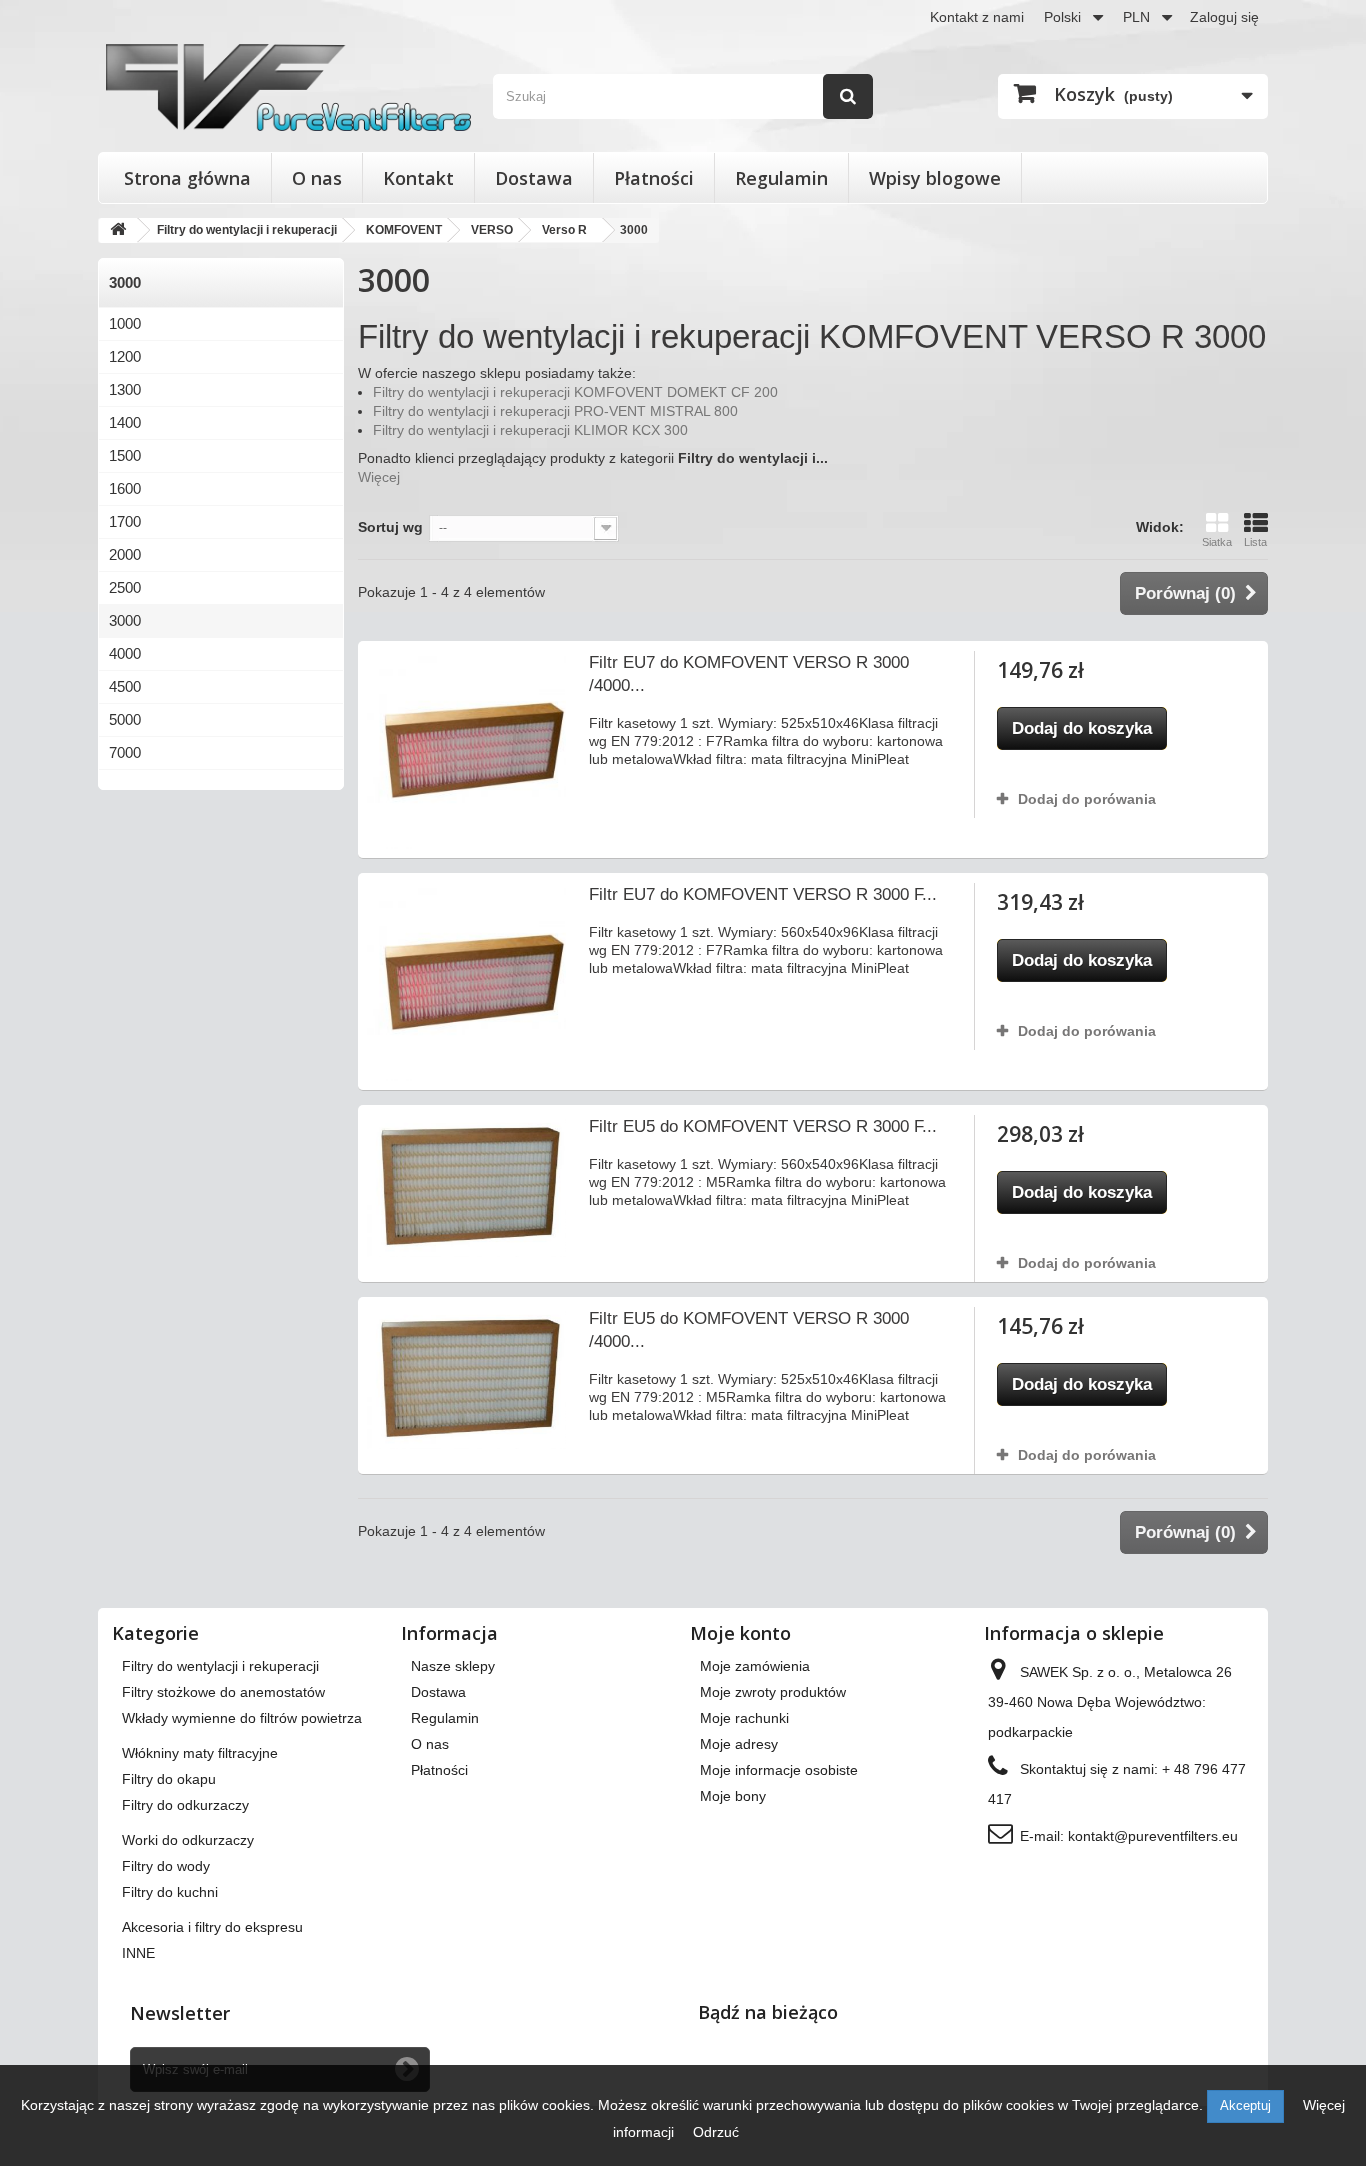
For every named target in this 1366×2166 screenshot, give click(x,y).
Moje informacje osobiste (779, 1770)
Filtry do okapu (169, 1779)
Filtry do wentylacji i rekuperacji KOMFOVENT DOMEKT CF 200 (575, 392)
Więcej (379, 477)
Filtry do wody (166, 1866)
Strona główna (187, 178)
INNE (138, 1953)
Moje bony (733, 1796)
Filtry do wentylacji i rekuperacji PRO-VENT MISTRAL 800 (555, 411)
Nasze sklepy (453, 1666)
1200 (125, 356)
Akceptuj (1245, 2105)
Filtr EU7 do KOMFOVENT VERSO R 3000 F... (763, 894)
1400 (125, 422)
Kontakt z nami (977, 17)
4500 (125, 686)
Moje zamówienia (755, 1666)
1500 (125, 455)
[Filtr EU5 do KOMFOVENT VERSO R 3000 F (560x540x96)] (466, 1186)
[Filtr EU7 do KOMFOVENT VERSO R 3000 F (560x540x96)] (466, 981)
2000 (125, 554)
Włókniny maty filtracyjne (200, 1753)
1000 (125, 323)
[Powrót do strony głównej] (118, 230)
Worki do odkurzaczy (188, 1840)
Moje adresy (739, 1744)
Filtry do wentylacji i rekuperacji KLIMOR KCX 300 (530, 430)
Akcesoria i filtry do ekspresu (212, 1927)
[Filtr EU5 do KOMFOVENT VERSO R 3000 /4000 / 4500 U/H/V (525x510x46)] (466, 1378)
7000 (125, 752)
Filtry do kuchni (170, 1892)
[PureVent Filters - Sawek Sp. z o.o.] (288, 87)
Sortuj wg (390, 527)
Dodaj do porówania (1087, 799)
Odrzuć (716, 2132)
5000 (125, 719)
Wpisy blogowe (935, 178)
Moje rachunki (744, 1718)
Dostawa (534, 178)
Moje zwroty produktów (773, 1692)
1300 (125, 389)
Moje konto (740, 1633)
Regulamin (781, 178)
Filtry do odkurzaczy (185, 1805)
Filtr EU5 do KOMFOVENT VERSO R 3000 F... (763, 1126)
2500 (125, 587)
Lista (1255, 542)
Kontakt (418, 178)
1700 (125, 521)
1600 (125, 488)
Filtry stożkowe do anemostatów (223, 1692)
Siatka (1217, 542)
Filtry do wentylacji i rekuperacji (220, 1666)
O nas (317, 178)
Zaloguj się (1224, 17)
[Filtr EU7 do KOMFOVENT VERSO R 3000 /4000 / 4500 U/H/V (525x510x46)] (466, 749)
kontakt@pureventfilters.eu (1153, 1836)
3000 (125, 620)
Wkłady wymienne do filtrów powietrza (242, 1718)
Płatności (654, 178)
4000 (125, 653)
